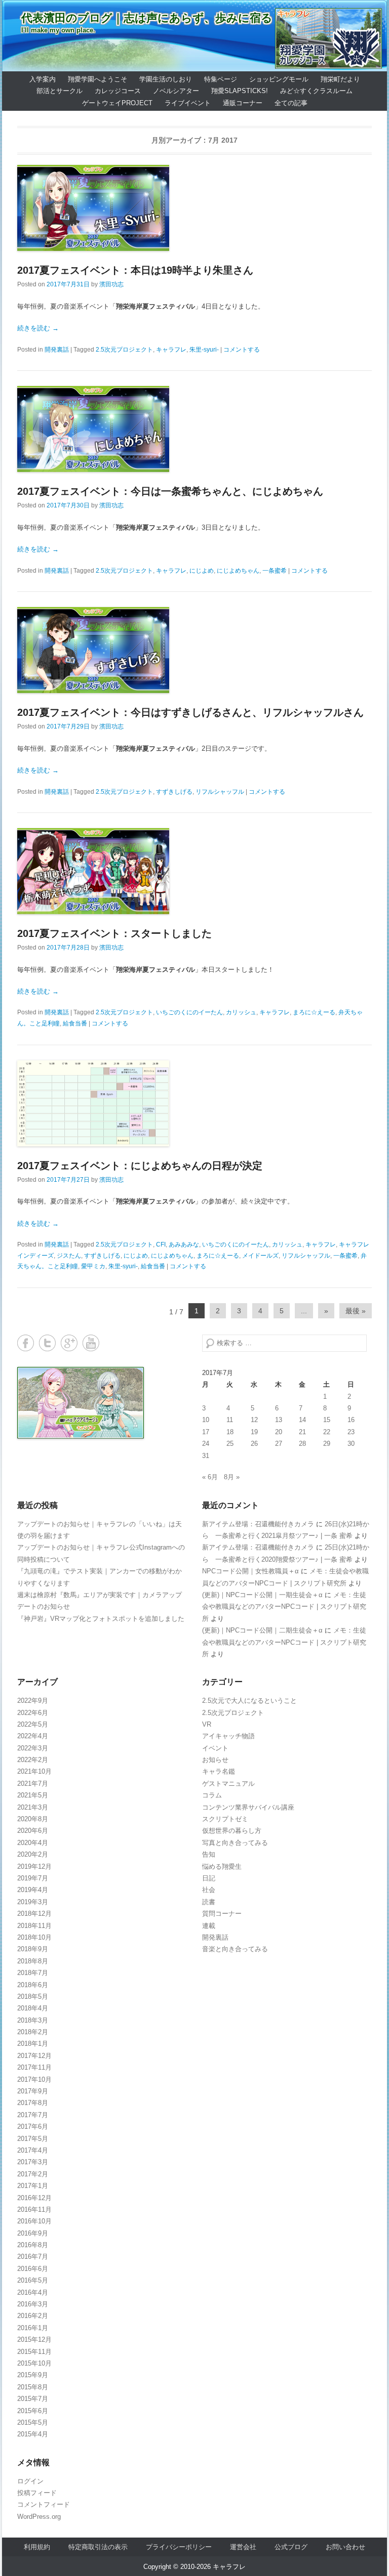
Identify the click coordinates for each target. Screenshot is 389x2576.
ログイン (30, 2481)
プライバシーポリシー (179, 2547)
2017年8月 (33, 2103)
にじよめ (202, 571)
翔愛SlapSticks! (240, 91)
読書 (209, 1902)
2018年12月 (34, 1914)
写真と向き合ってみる (235, 1843)
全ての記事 (291, 103)
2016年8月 (33, 2245)
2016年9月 (33, 2233)
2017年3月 (33, 2162)
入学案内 (43, 79)
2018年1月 (33, 2044)
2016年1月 (33, 2328)
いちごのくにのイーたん (189, 1012)
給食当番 (75, 1023)
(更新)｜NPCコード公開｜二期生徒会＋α (262, 1630)
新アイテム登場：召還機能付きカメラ (258, 1524)
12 (254, 1420)
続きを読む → (38, 328)
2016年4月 (33, 2292)
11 (230, 1420)
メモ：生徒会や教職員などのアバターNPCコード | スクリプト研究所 (284, 1607)
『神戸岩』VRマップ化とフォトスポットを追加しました (101, 1619)
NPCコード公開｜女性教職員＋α (250, 1571)
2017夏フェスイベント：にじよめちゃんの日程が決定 (140, 1166)
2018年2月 (33, 2032)
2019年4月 (33, 1890)
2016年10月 (34, 2221)
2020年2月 (33, 1854)
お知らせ (215, 1760)
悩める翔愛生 (222, 1866)
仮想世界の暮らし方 (232, 1831)
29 (327, 1444)
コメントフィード (44, 2504)
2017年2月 (33, 2174)
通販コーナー (243, 103)
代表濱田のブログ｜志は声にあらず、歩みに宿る (147, 18)
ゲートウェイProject (117, 103)
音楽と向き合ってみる (235, 1949)
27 (279, 1444)
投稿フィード (37, 2493)
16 (351, 1420)
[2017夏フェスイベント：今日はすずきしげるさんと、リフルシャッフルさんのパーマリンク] (194, 650)
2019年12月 (34, 1866)
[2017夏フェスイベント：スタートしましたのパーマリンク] (194, 871)
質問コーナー (222, 1914)
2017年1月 (33, 2186)
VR (207, 1724)
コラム (212, 1795)
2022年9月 (33, 1701)
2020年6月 (33, 1831)
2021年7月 (33, 1784)
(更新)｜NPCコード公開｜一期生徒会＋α (262, 1595)
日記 (209, 1878)
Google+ (69, 1343)
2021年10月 (34, 1771)
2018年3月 (33, 2020)
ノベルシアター (176, 91)
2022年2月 (33, 1760)
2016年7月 (33, 2257)
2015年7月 (33, 2399)
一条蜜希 (275, 571)
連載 (209, 1926)
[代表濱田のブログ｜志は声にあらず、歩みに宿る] (194, 36)
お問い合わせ (345, 2547)
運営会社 (243, 2547)
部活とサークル (60, 91)
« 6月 (210, 1477)
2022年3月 (33, 1748)
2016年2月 (33, 2316)
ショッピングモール (279, 79)
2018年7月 (33, 1973)
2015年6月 (33, 2411)
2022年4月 (33, 1736)
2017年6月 (33, 2127)
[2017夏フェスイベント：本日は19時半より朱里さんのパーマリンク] (194, 208)
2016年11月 (34, 2209)
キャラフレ (171, 350)
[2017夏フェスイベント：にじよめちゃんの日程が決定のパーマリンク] (194, 1103)
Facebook (26, 1343)
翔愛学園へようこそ (98, 79)
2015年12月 (34, 2339)
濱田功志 (111, 284)
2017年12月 (34, 2056)
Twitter (47, 1343)
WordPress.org (39, 2517)
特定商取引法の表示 (98, 2547)
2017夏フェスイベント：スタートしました (114, 933)
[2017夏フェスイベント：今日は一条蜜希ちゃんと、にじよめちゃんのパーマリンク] (194, 429)
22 (327, 1432)
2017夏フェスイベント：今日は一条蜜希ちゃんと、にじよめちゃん (170, 491)
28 (302, 1444)
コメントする (242, 350)
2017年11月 (34, 2067)
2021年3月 (33, 1807)
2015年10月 (34, 2363)
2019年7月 (33, 1878)
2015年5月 (33, 2422)
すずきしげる (174, 792)
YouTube (91, 1343)
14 (302, 1420)
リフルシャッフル (220, 792)
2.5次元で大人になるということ (249, 1701)
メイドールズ (260, 1256)
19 (254, 1432)
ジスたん (69, 1256)
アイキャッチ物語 (228, 1736)
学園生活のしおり (166, 79)
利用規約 (37, 2547)
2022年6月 (33, 1713)
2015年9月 (33, 2375)
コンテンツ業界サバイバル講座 (248, 1807)
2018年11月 (34, 1926)
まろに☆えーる (314, 1012)
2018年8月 (33, 1961)
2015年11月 (34, 2352)
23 (351, 1432)
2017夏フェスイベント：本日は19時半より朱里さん (135, 270)
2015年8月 (33, 2387)
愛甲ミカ (93, 1266)
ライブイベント (188, 103)
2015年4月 (33, 2434)
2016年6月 (33, 2269)
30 (351, 1444)
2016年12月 (34, 2198)
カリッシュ (241, 1012)
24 (206, 1444)
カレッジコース (118, 91)
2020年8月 (33, 1819)
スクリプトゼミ (225, 1819)
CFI (161, 1244)
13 (279, 1420)
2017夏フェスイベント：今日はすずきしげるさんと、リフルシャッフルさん (190, 712)
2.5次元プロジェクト (124, 350)
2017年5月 (33, 2139)
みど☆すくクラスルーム (316, 91)
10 (206, 1420)
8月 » (232, 1477)
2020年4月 (33, 1843)
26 (254, 1444)
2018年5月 (33, 1997)
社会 (209, 1890)
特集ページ (221, 79)
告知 (209, 1854)
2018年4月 (33, 2008)
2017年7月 (33, 2115)
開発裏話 (57, 350)
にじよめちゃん (238, 571)
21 (302, 1432)
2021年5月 (33, 1795)
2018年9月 (33, 1949)
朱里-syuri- (204, 350)
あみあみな (184, 1244)
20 (279, 1432)
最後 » (356, 1311)
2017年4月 (33, 2150)
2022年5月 (33, 1724)
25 (230, 1444)
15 (327, 1420)
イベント (215, 1748)
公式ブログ (291, 2547)
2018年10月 (34, 1937)
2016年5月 (33, 2280)
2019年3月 (33, 1902)
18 (230, 1432)
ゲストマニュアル (228, 1784)
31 (206, 1456)
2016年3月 (33, 2304)
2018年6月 (33, 1985)
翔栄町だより (340, 79)
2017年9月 (33, 2091)
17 (206, 1432)
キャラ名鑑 (219, 1771)
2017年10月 (34, 2079)
